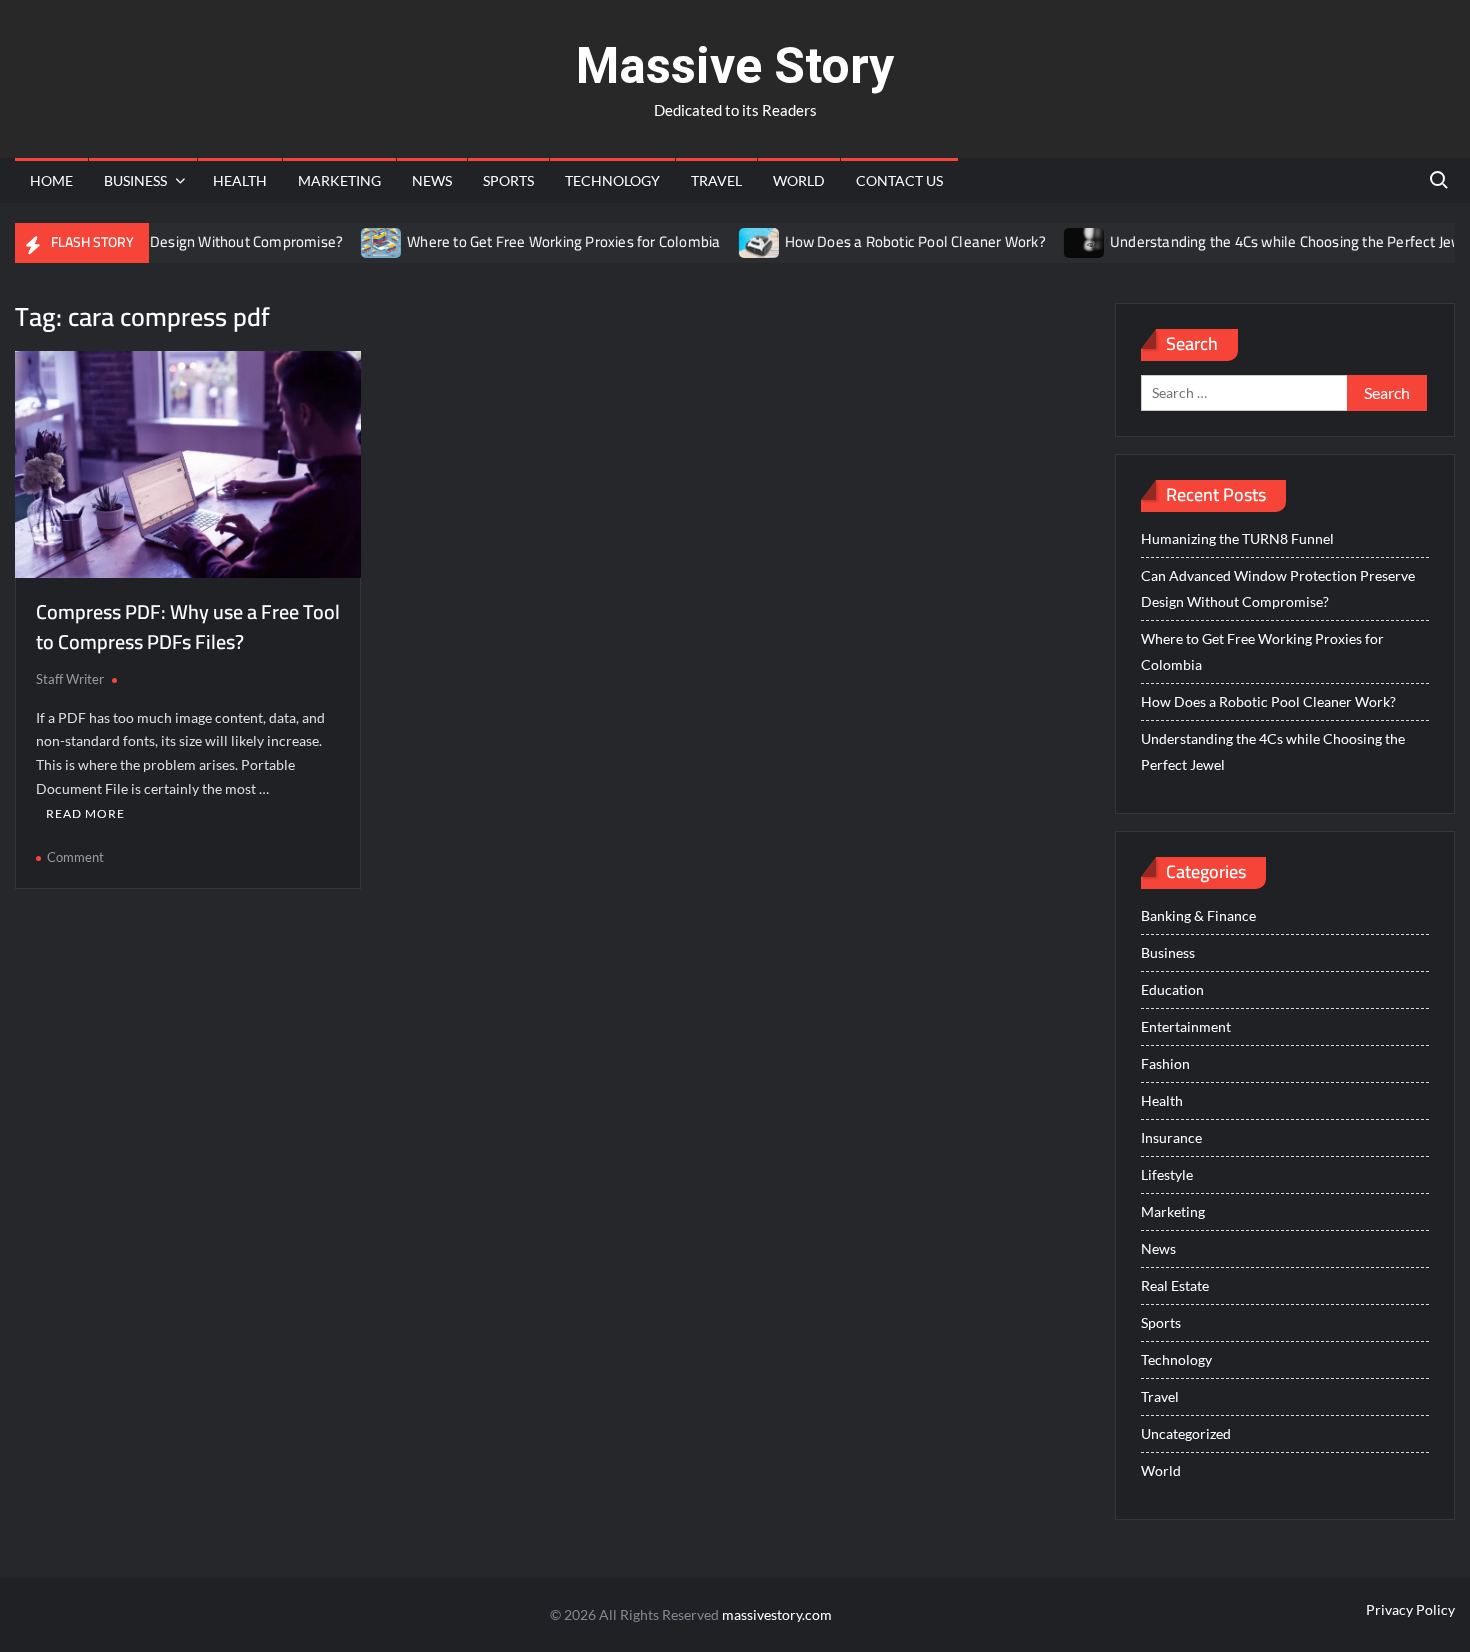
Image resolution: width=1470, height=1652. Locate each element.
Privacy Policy (1410, 1609)
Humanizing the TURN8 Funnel (1237, 538)
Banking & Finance (1198, 915)
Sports (508, 180)
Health (240, 180)
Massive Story (735, 66)
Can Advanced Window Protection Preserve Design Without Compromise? (1278, 588)
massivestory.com (777, 1614)
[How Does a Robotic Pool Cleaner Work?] (735, 241)
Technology (612, 180)
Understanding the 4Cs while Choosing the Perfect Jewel (1267, 241)
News (432, 180)
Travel (716, 180)
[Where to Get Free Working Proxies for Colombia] (358, 241)
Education (1172, 989)
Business (135, 180)
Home (51, 180)
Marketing (339, 180)
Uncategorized (1186, 1433)
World (799, 180)
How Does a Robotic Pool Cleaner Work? (890, 241)
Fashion (1165, 1063)
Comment (75, 857)
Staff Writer (70, 679)
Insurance (1171, 1137)
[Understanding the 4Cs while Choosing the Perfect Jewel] (1060, 241)
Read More (85, 813)
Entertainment (1186, 1026)
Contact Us (899, 180)
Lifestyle (1167, 1174)
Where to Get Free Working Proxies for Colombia (539, 241)
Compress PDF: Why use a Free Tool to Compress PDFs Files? (188, 626)
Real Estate (1175, 1285)
